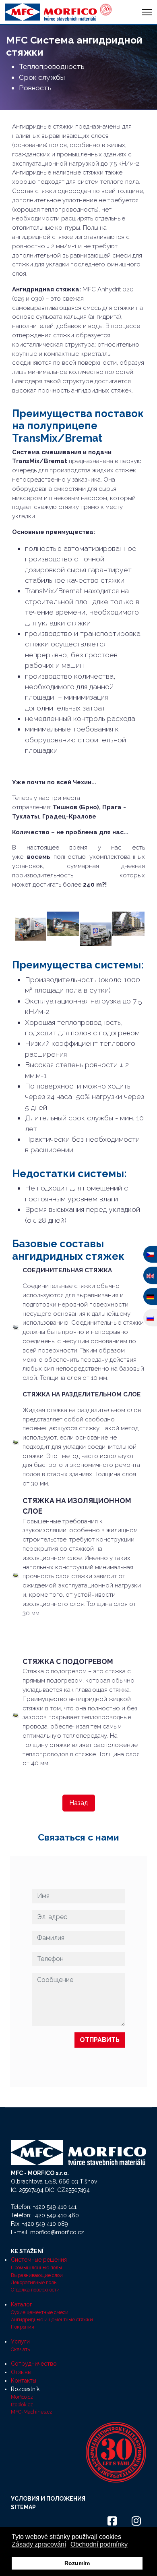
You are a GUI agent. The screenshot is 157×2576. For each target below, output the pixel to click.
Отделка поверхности (35, 2290)
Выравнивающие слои (37, 2275)
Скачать (20, 2349)
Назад (79, 1803)
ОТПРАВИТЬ (100, 2040)
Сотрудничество (34, 2364)
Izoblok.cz (22, 2405)
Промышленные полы (36, 2268)
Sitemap (23, 2507)
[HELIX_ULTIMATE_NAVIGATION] (147, 12)
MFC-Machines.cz (32, 2412)
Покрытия (23, 2327)
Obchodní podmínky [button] (99, 2544)
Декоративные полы (34, 2282)
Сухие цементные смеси (40, 2312)
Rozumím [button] (77, 2563)
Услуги (20, 2341)
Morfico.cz (22, 2397)
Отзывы (21, 2372)
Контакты (24, 2381)
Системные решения (39, 2260)
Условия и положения (48, 2499)
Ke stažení (27, 2251)
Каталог (22, 2304)
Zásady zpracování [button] (39, 2544)
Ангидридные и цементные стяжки (52, 2319)
